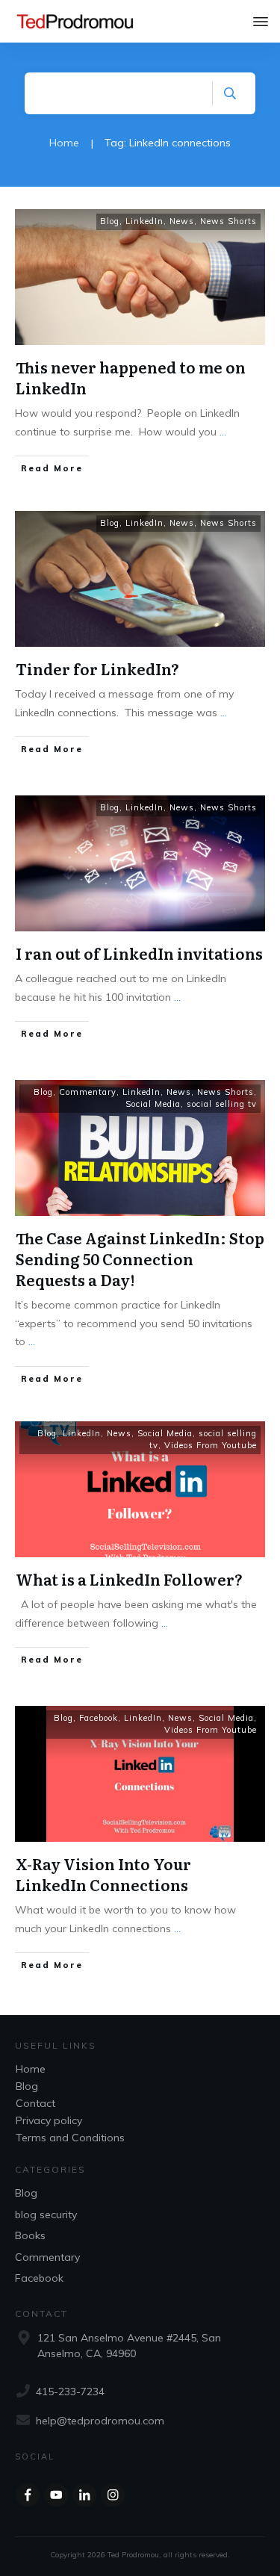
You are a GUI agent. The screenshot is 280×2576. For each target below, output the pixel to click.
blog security (46, 2215)
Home (31, 2069)
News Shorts (228, 221)
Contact (35, 2103)
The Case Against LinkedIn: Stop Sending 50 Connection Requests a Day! (140, 1258)
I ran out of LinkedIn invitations (139, 953)
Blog (110, 221)
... (223, 432)
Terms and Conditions (70, 2138)
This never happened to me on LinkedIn (131, 377)
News (182, 221)
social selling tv (222, 1104)
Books (30, 2235)
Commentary (88, 1092)
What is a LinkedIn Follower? (129, 1579)
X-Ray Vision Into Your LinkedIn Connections (103, 1874)
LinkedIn (144, 221)
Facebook (99, 1718)
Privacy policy (49, 2120)
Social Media (153, 1104)
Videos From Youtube (211, 1445)
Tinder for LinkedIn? (97, 668)
